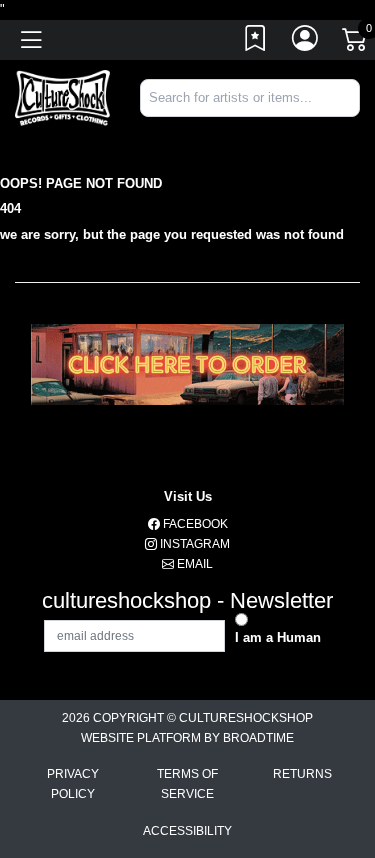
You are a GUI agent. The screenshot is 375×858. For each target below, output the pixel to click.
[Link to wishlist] (256, 43)
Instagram (193, 544)
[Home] (62, 96)
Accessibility (187, 831)
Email (193, 564)
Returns (302, 774)
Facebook (194, 524)
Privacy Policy (73, 784)
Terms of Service (187, 784)
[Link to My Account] (306, 43)
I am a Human (278, 637)
